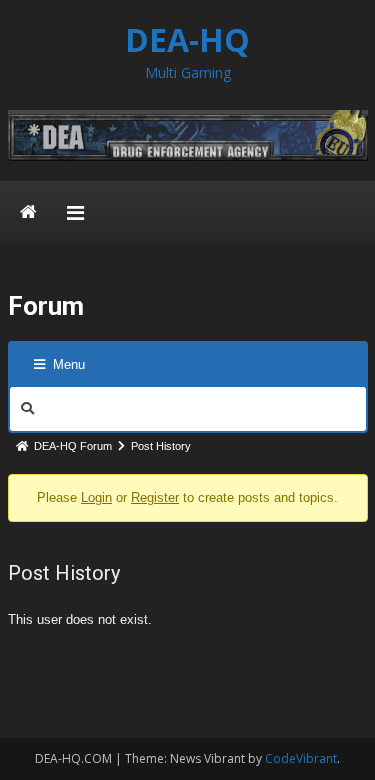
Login (96, 497)
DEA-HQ (187, 39)
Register (155, 497)
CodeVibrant (301, 758)
